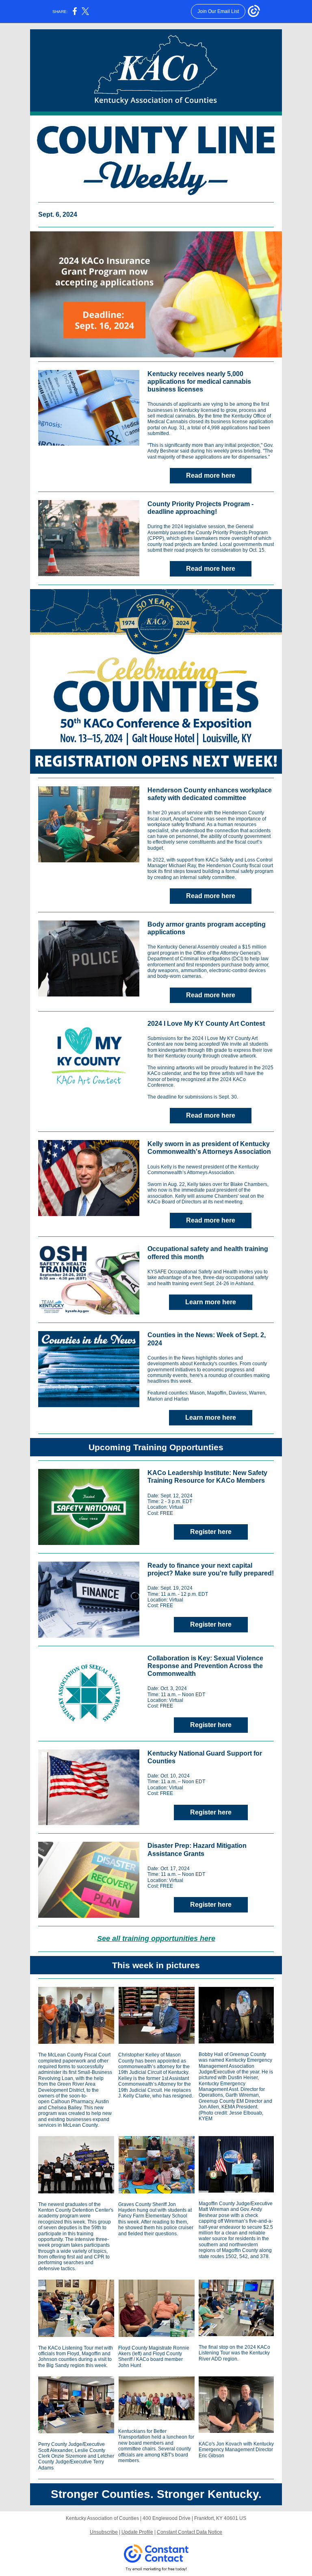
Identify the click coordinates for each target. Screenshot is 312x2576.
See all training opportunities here (156, 1939)
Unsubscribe (104, 2532)
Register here (211, 1532)
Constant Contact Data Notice (190, 2532)
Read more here (211, 475)
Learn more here (211, 1302)
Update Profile (137, 2532)
